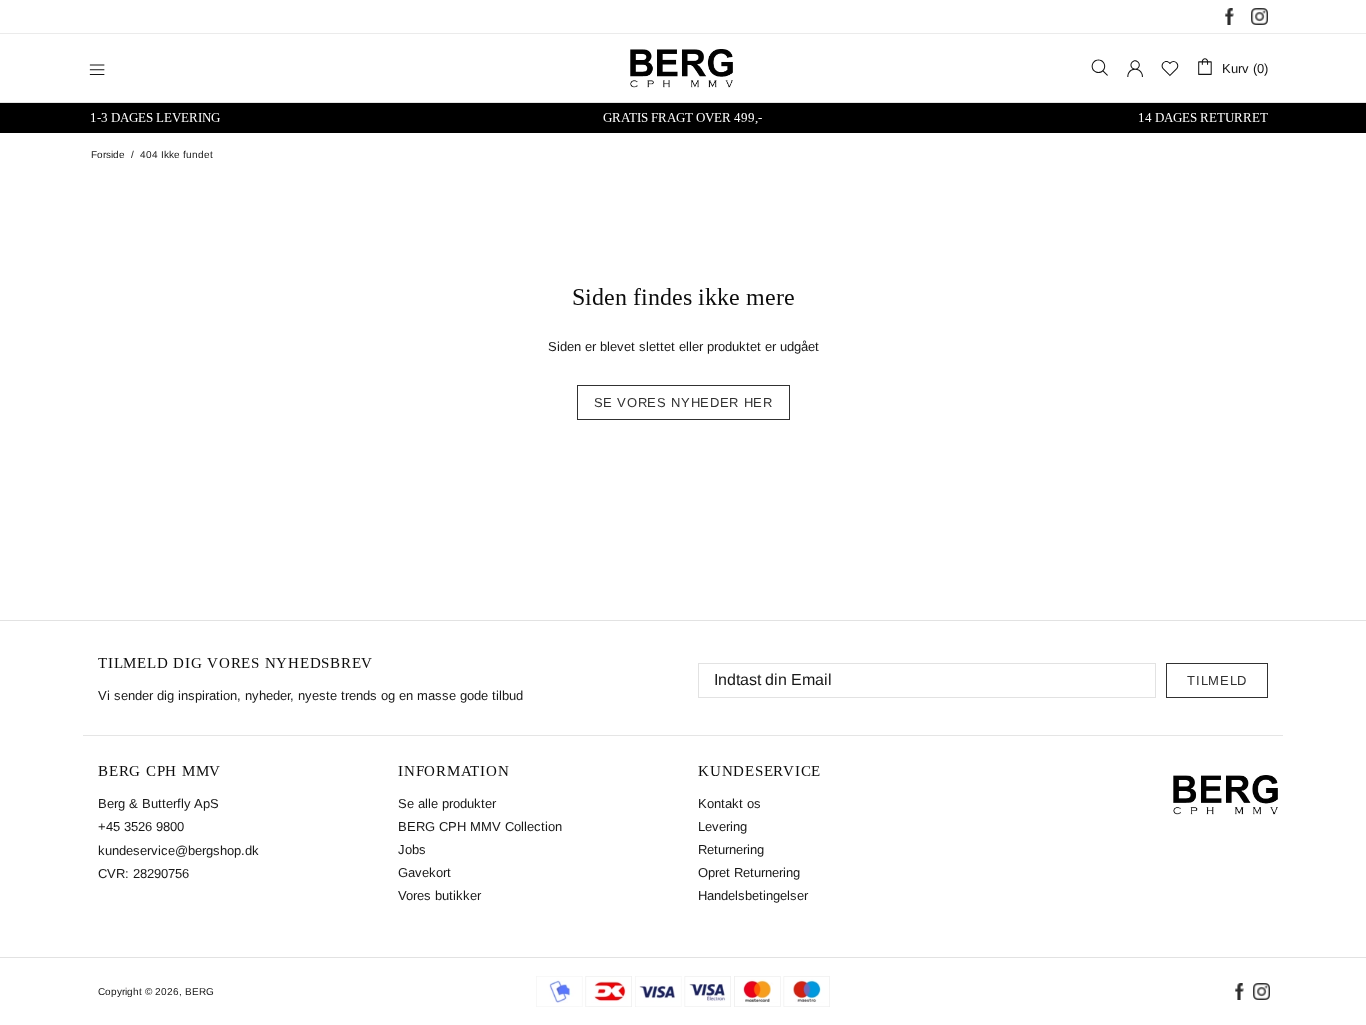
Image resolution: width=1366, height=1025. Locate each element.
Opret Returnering (749, 872)
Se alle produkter (447, 803)
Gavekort (424, 872)
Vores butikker (439, 895)
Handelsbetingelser (753, 895)
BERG (199, 991)
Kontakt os (729, 803)
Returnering (731, 849)
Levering (722, 826)
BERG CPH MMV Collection (480, 826)
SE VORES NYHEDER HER (683, 402)
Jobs (412, 849)
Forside (108, 154)
